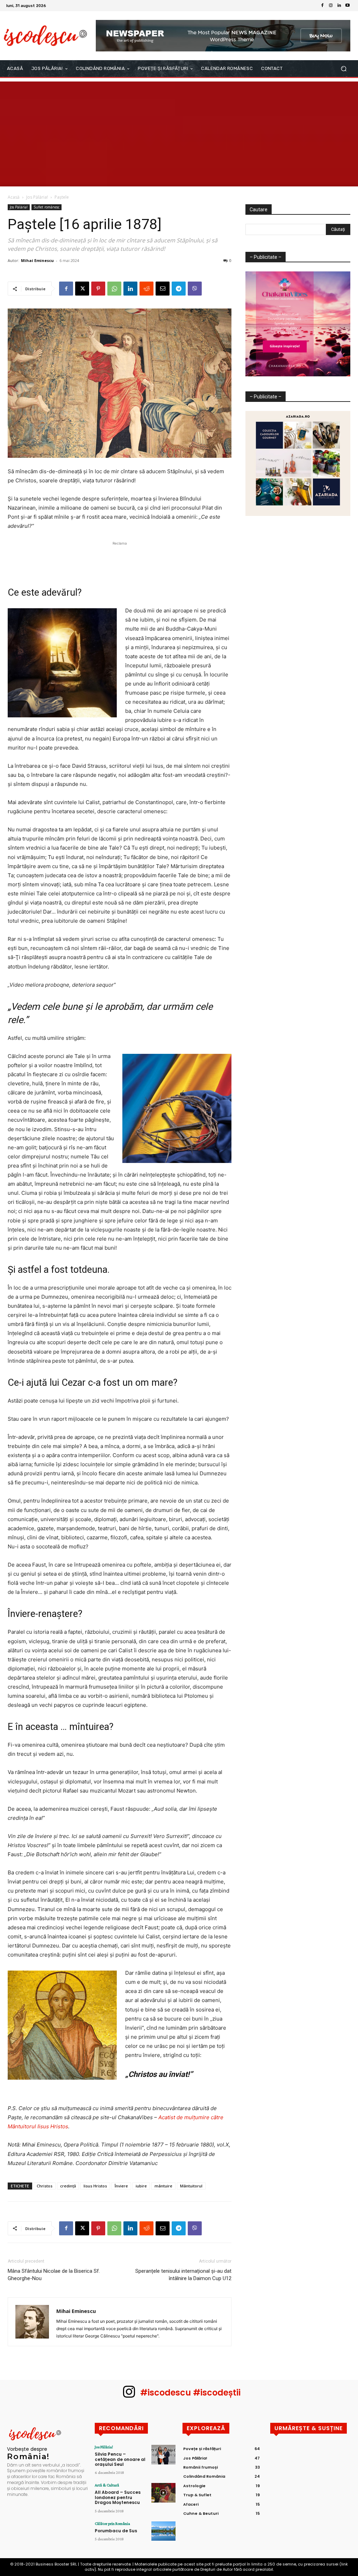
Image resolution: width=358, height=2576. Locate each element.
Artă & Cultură (107, 2485)
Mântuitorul (191, 2186)
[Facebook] (322, 6)
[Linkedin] (339, 6)
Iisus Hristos (95, 2186)
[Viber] (195, 289)
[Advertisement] (179, 134)
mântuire (163, 2186)
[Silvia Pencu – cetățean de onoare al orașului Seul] (163, 2454)
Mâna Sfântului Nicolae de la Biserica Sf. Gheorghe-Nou (54, 2275)
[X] (82, 289)
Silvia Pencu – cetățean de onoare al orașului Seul (120, 2459)
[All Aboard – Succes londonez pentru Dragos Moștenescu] (163, 2493)
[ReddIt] (146, 289)
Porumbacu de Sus (116, 2531)
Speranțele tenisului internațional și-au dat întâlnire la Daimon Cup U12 (183, 2275)
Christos (45, 2186)
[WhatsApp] (114, 289)
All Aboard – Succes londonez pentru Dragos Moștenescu (118, 2497)
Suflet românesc (46, 207)
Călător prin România (112, 2524)
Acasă (14, 197)
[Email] (163, 289)
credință (68, 2186)
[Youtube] (348, 6)
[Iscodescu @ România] (45, 36)
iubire (141, 2186)
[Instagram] (331, 6)
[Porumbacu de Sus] (163, 2531)
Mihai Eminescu (37, 260)
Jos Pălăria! (37, 197)
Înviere (121, 2186)
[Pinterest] (98, 289)
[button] (343, 69)
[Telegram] (179, 289)
